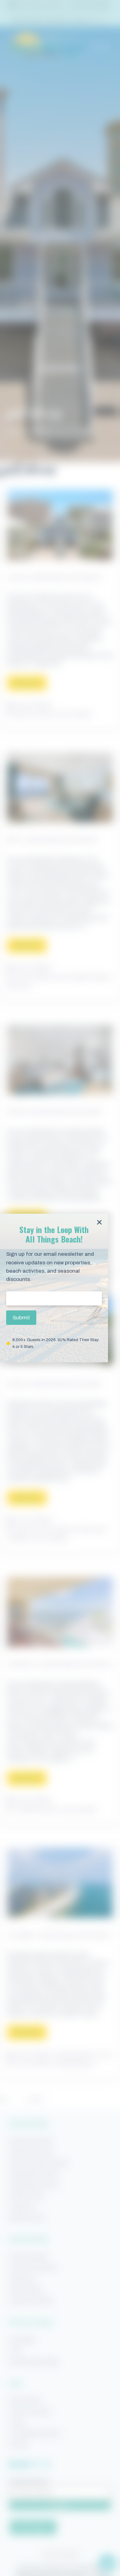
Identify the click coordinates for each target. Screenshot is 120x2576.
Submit (21, 1318)
